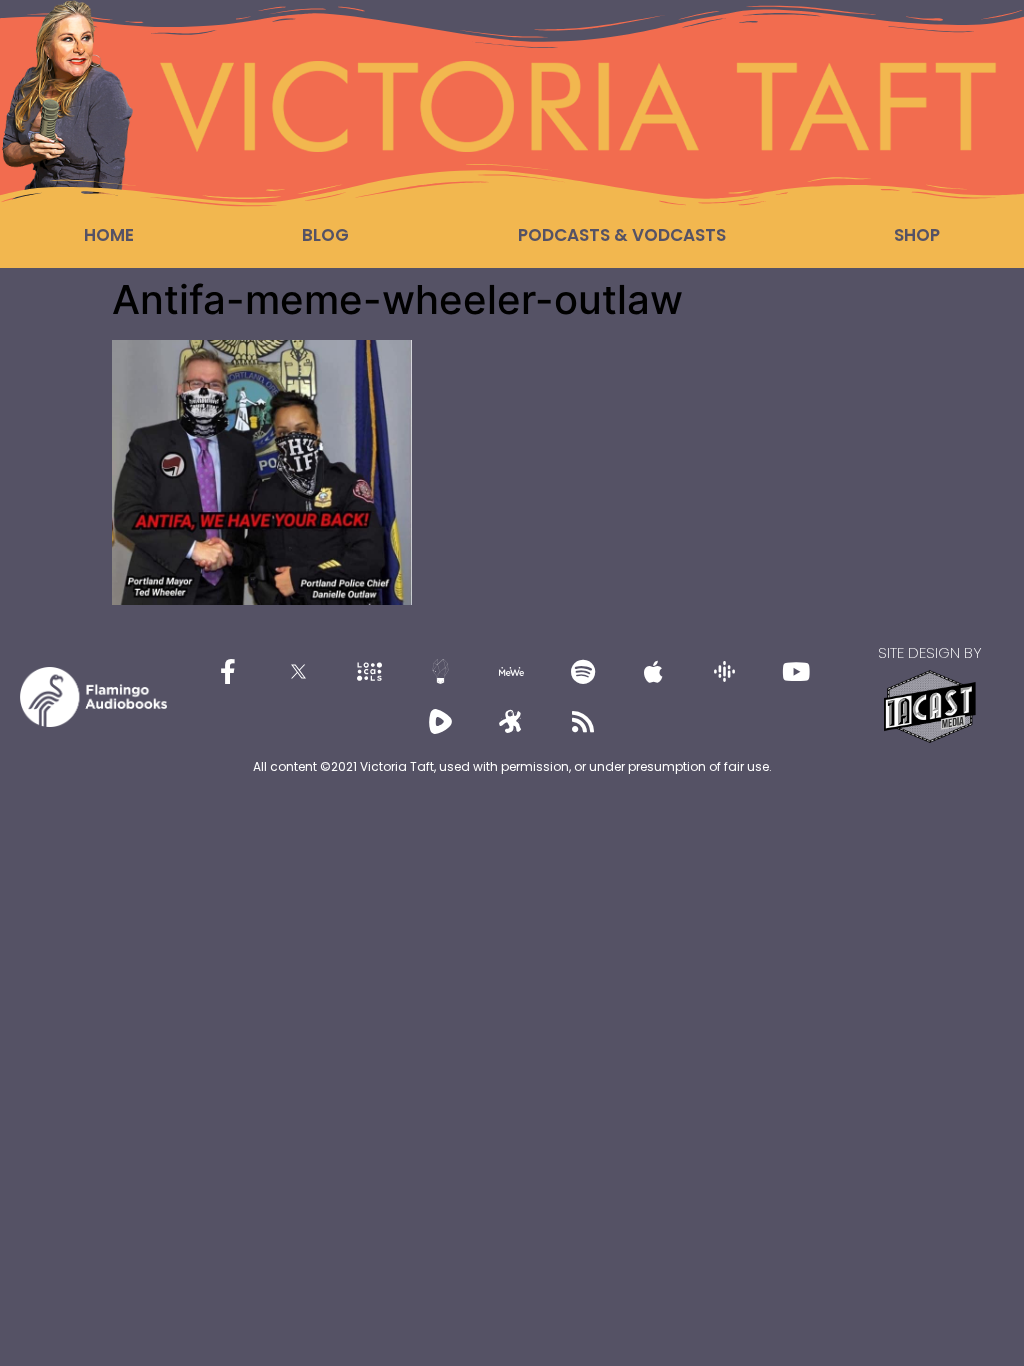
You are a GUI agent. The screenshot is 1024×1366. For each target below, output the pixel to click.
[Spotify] (583, 672)
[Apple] (654, 672)
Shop (917, 235)
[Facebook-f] (228, 672)
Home (109, 235)
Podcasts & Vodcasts (622, 235)
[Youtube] (796, 672)
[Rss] (583, 722)
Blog (325, 235)
